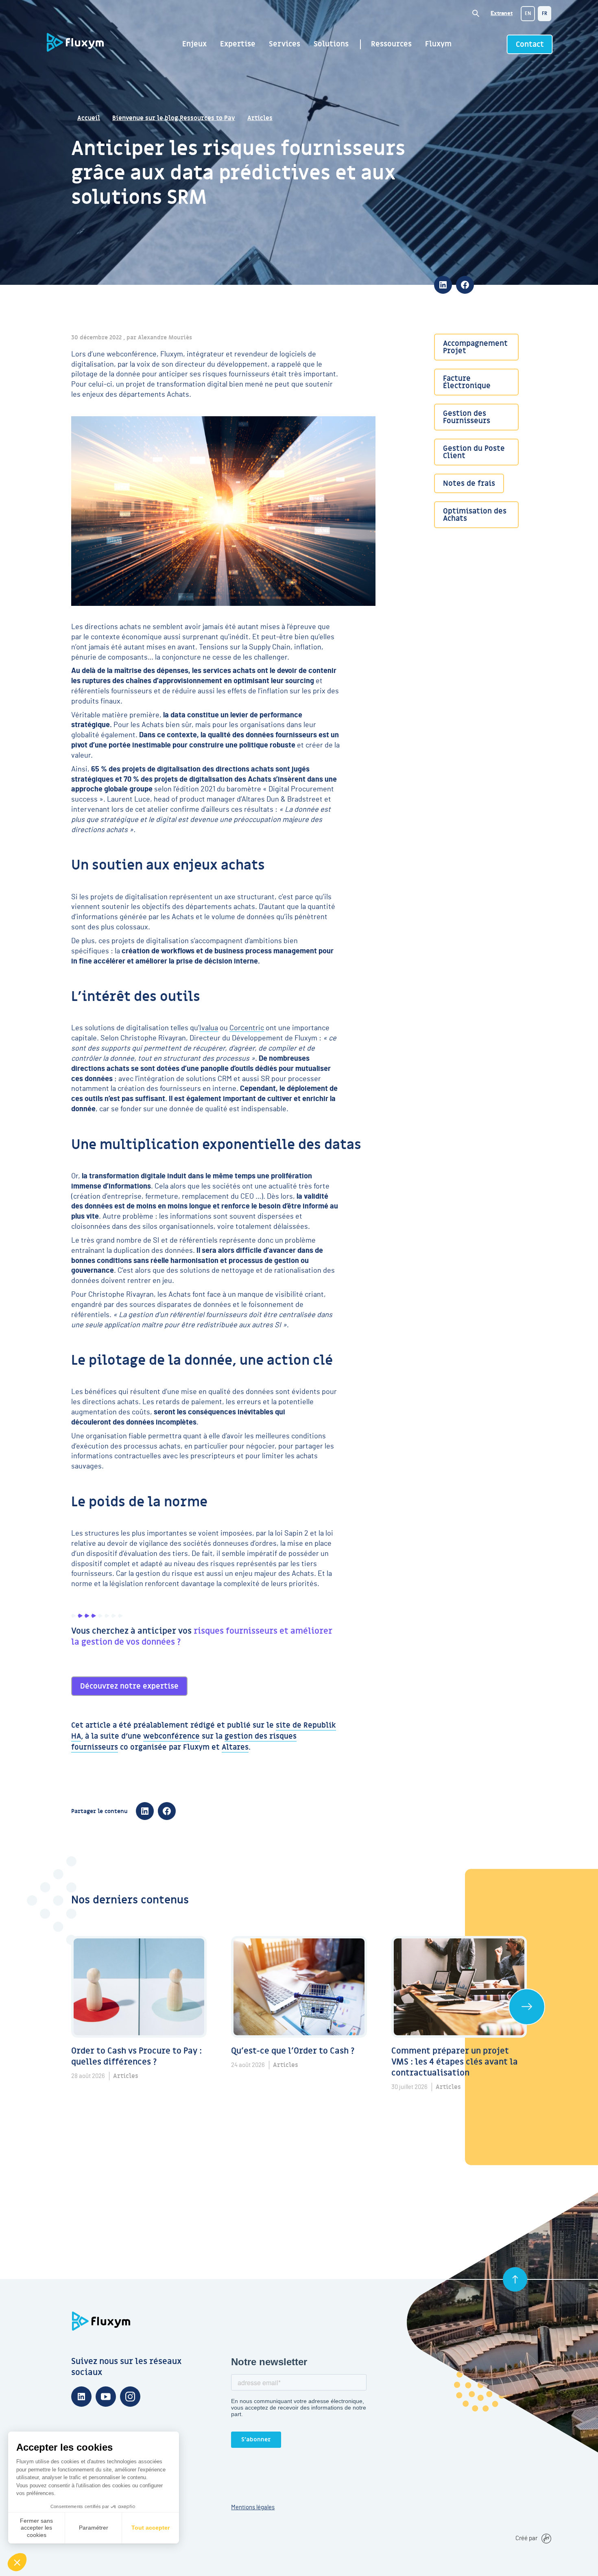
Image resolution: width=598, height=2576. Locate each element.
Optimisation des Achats (475, 515)
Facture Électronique (467, 382)
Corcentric (247, 1028)
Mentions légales (253, 2507)
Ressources (391, 44)
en (528, 13)
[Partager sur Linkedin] (443, 285)
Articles (260, 118)
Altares (235, 1748)
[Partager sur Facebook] (465, 285)
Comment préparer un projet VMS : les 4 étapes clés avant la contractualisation (456, 2062)
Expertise (238, 44)
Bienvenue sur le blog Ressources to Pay (174, 118)
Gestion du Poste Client (474, 452)
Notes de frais (469, 484)
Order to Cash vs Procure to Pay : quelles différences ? (137, 2057)
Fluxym (438, 44)
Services (285, 44)
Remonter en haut (515, 2279)
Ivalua (209, 1028)
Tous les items (527, 2007)
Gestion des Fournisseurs (467, 417)
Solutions (331, 44)
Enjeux (194, 44)
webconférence (171, 1737)
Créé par (526, 2538)
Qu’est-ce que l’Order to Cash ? (293, 2051)
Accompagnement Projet (475, 347)
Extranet (502, 13)
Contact (530, 45)
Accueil (89, 118)
